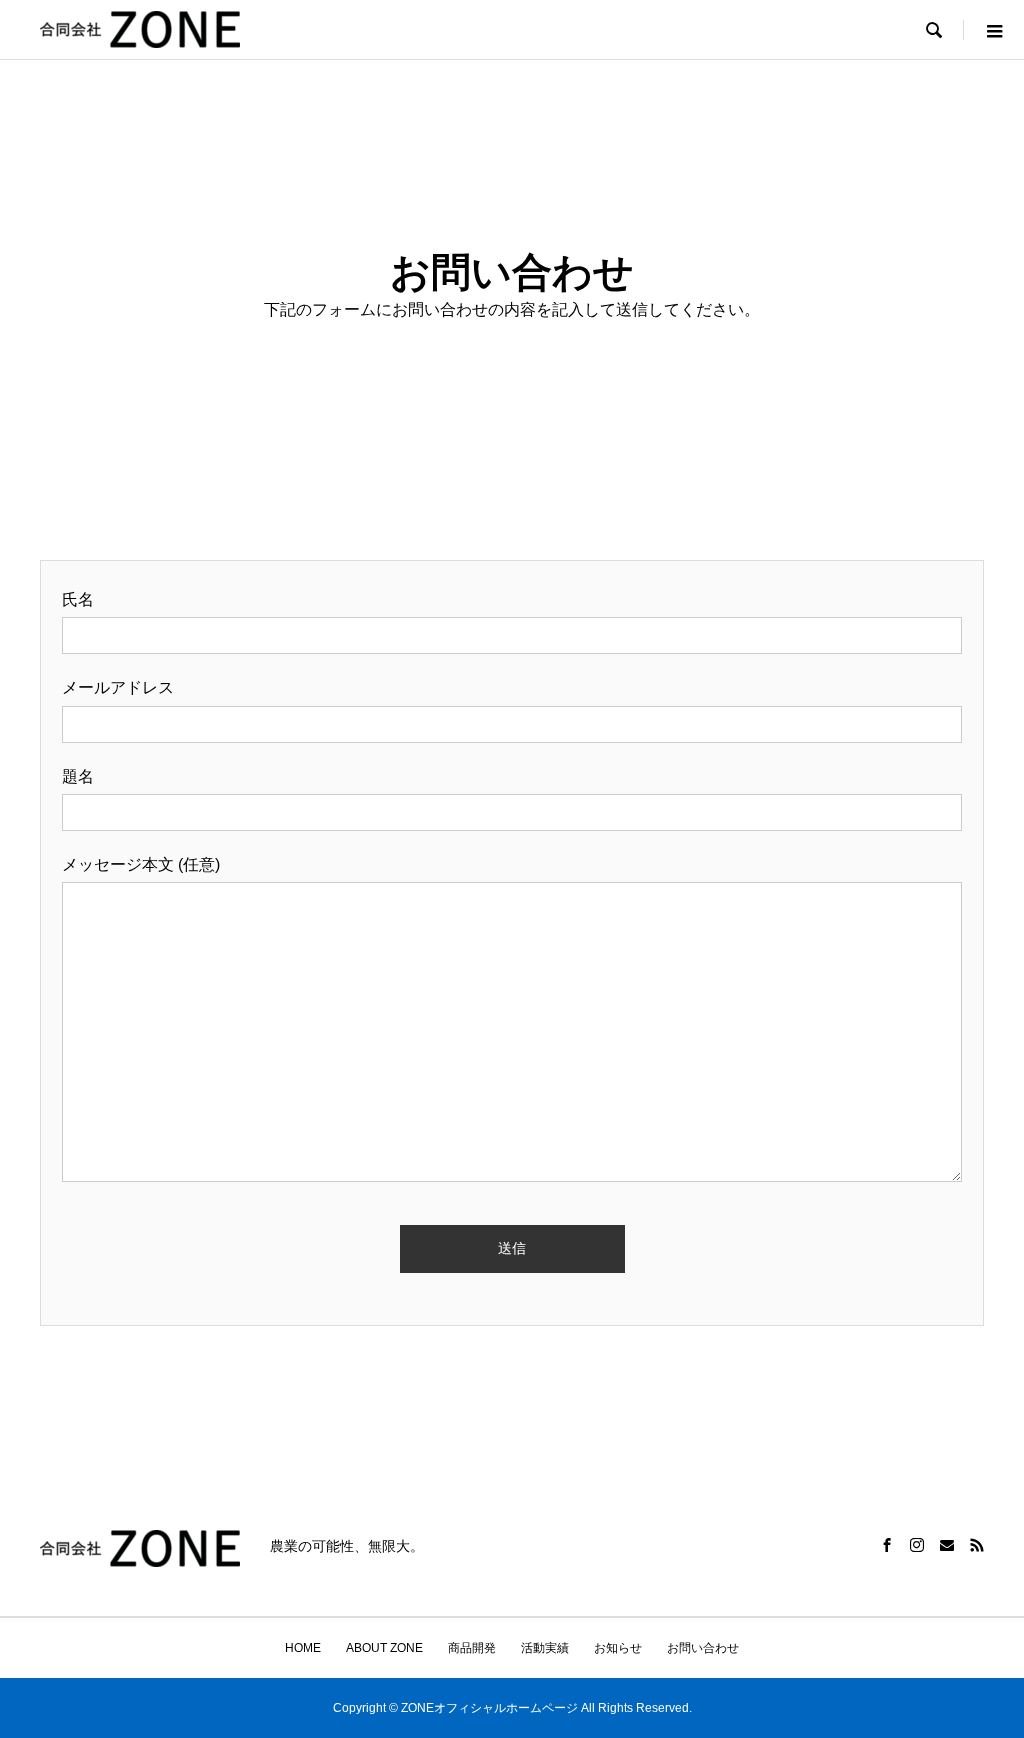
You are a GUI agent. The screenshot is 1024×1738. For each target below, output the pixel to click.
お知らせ (618, 1648)
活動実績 (545, 1648)
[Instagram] (917, 1545)
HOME (303, 1648)
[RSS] (977, 1545)
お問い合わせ (703, 1648)
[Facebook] (887, 1545)
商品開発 (472, 1648)
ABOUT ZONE (384, 1648)
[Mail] (947, 1545)
